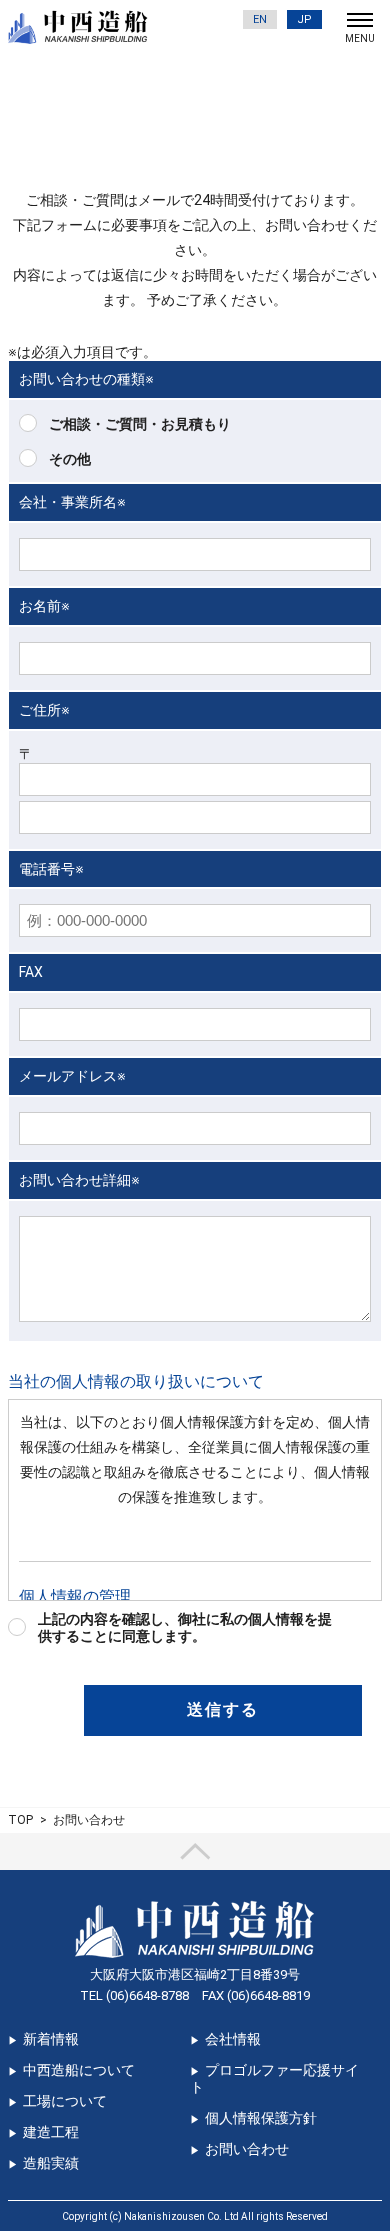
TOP (20, 1820)
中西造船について (79, 2070)
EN (260, 19)
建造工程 (51, 2132)
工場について (65, 2101)
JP (304, 19)
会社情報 (233, 2039)
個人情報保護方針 (261, 2118)
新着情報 (51, 2039)
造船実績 (51, 2163)
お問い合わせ (247, 2149)
